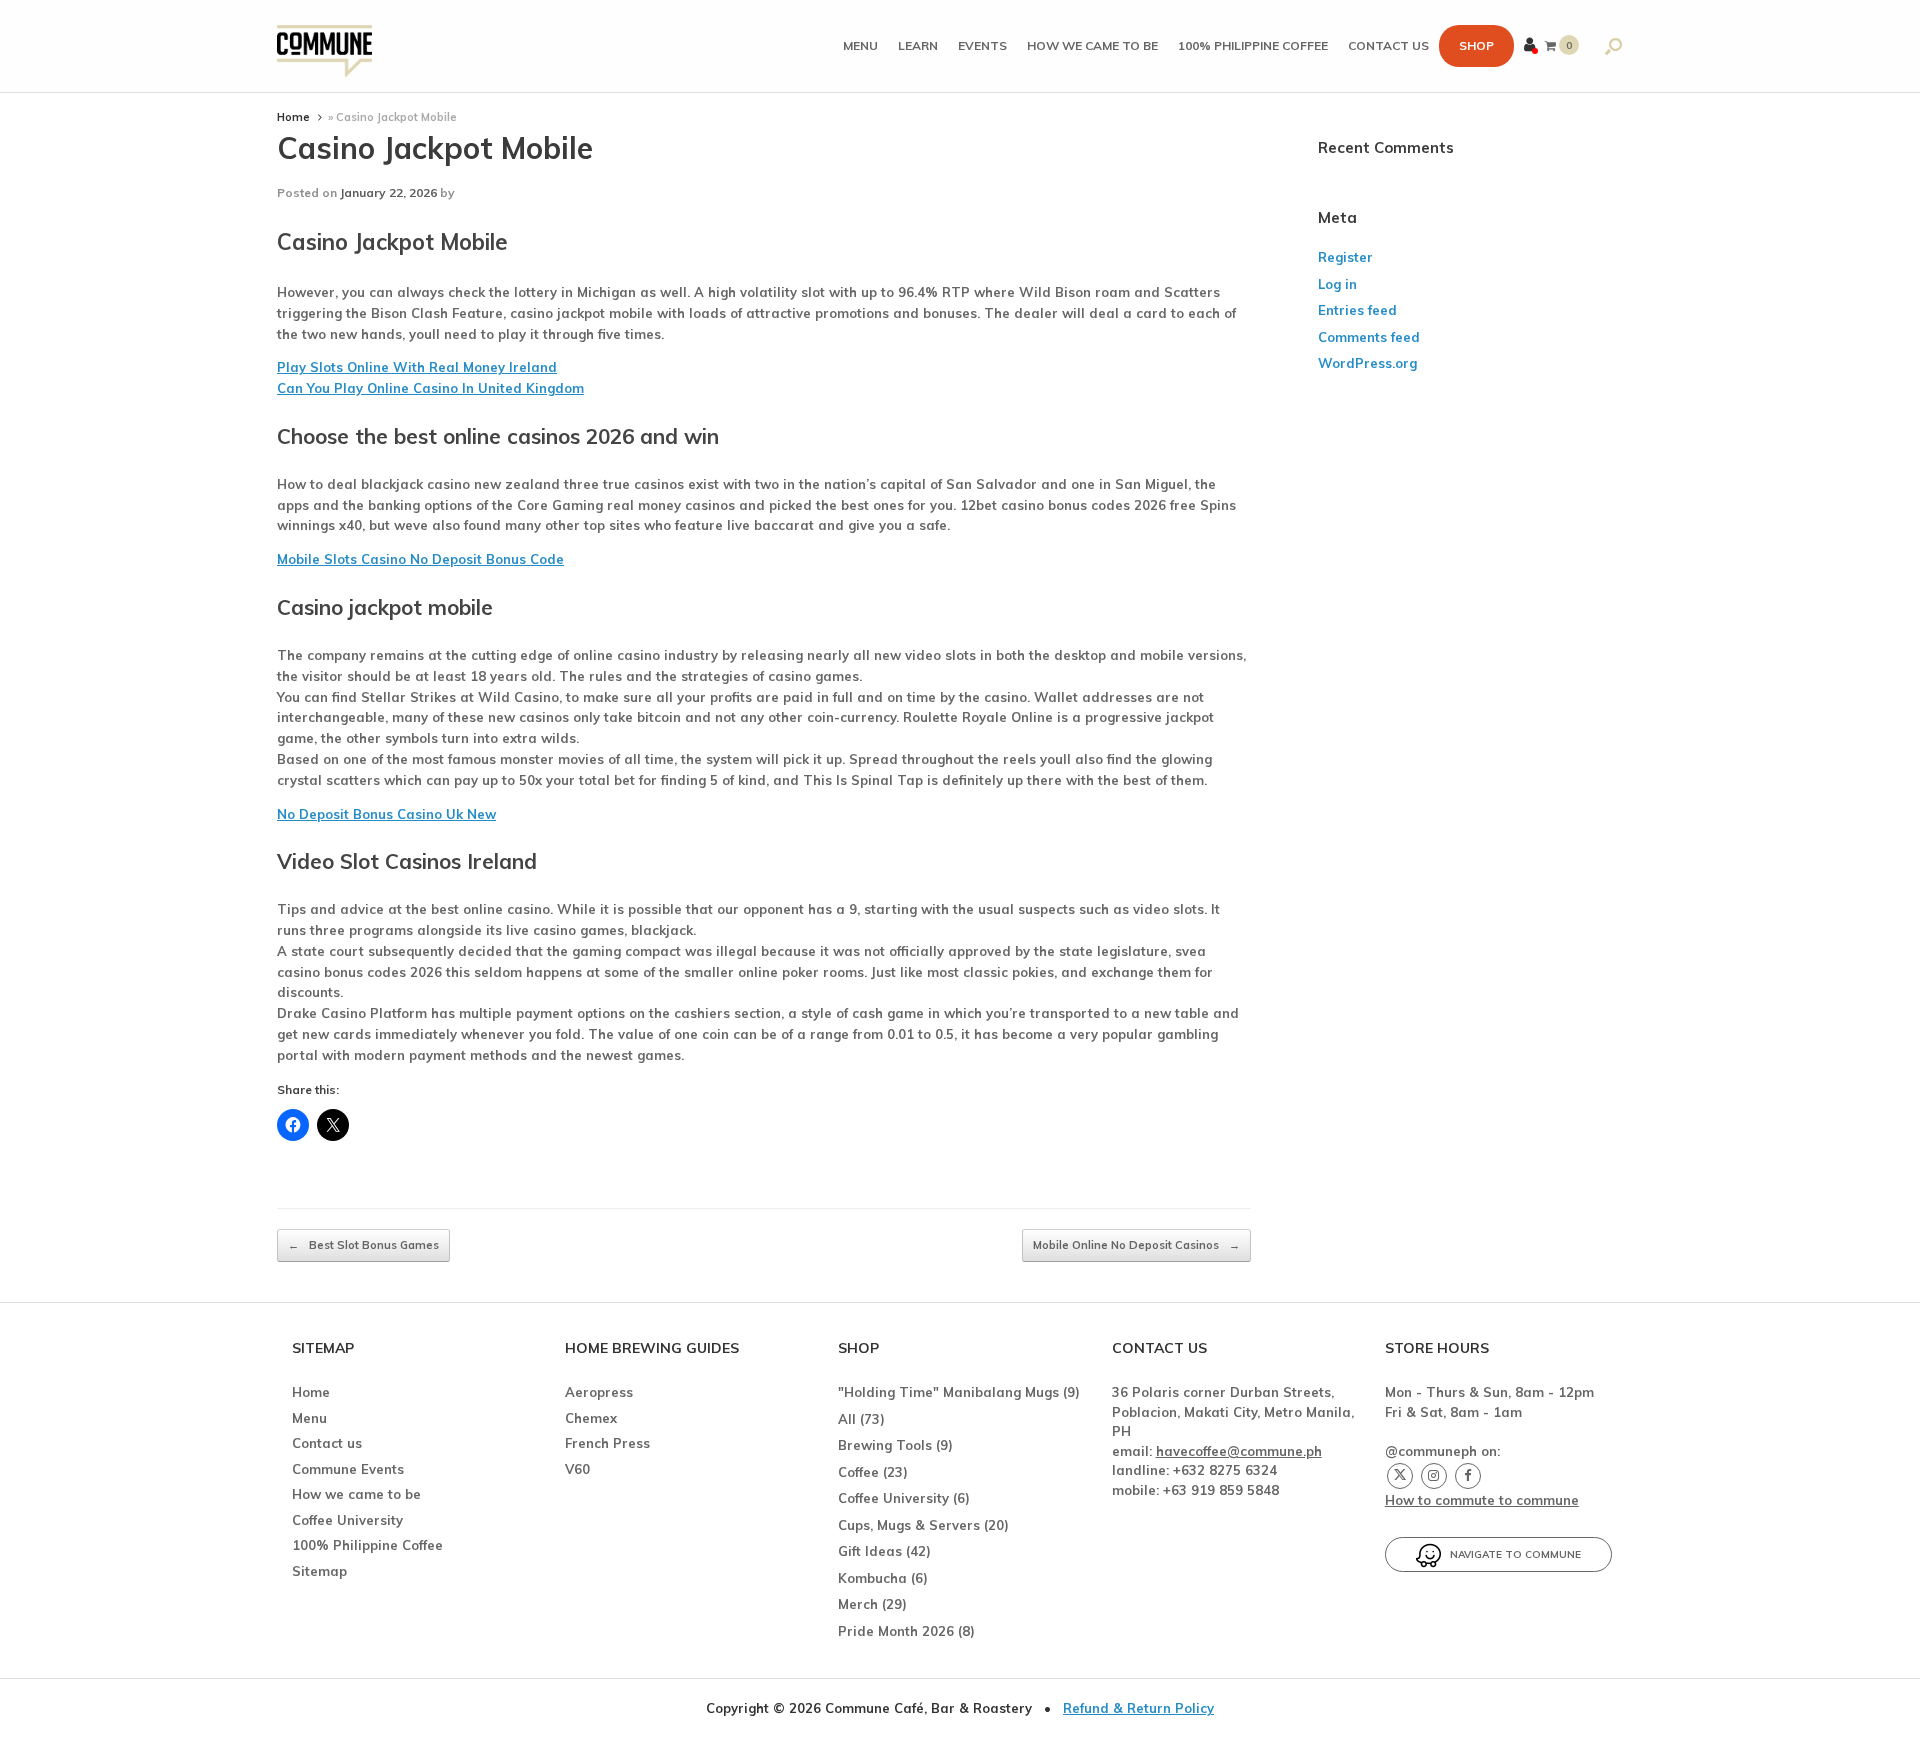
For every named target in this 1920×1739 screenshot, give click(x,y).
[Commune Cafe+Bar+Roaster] (324, 46)
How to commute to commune (1482, 1500)
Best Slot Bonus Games (363, 1245)
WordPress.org (1367, 363)
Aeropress (599, 1392)
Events (982, 45)
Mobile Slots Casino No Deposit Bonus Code (420, 559)
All (847, 1419)
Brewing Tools (885, 1445)
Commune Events (348, 1469)
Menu (860, 45)
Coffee (858, 1472)
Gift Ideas (870, 1551)
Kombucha (872, 1578)
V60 (577, 1469)
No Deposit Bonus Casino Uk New (386, 814)
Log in (1337, 284)
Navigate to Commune (1511, 1554)
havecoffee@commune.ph (1239, 1451)
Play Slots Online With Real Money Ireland (417, 367)
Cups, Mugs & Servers (909, 1525)
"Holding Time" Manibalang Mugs (948, 1392)
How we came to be (1092, 45)
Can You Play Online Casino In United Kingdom (430, 388)
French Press (607, 1443)
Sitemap (319, 1571)
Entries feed (1357, 310)
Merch (858, 1604)
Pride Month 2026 (896, 1631)
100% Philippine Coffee (1253, 45)
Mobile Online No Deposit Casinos (1136, 1245)
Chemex (591, 1418)
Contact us (1388, 45)
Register (1345, 257)
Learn (918, 45)
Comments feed (1369, 337)
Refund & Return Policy (1138, 1708)
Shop (1476, 45)
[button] (1613, 46)
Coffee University (347, 1520)
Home (293, 117)
